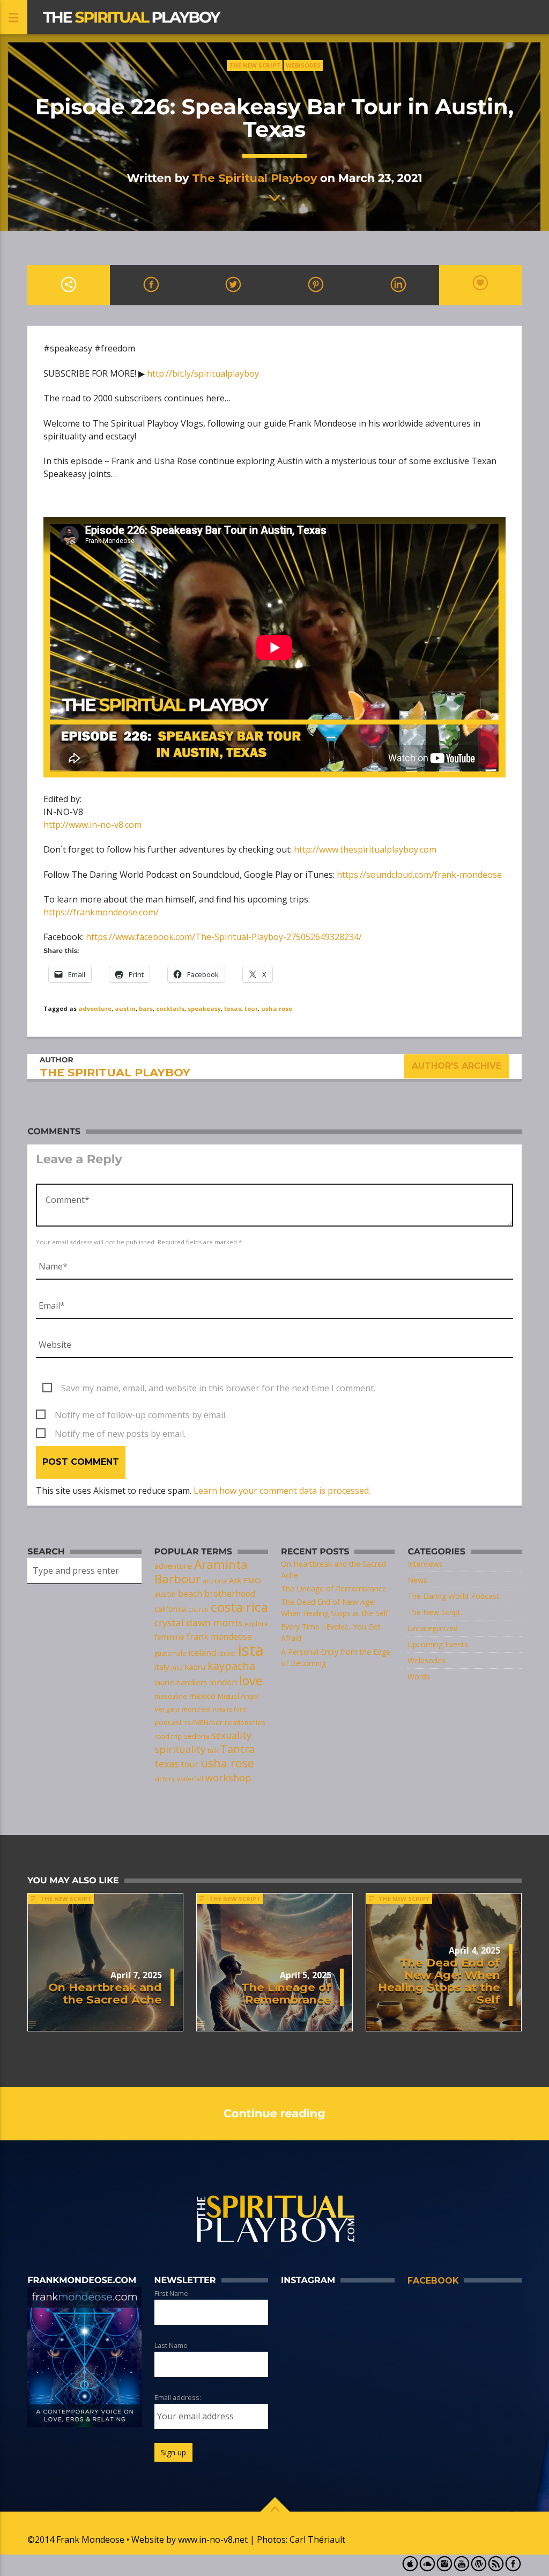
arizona (215, 1581)
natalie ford (229, 1709)
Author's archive (457, 1066)
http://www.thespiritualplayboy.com (365, 849)
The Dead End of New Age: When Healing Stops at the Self (439, 1981)
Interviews (425, 1564)
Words (419, 1676)
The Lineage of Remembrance (334, 1588)
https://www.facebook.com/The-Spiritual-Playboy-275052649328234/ (224, 937)
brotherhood (230, 1594)
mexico (202, 1696)
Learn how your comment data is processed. (282, 1491)
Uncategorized (433, 1628)
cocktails (170, 1008)
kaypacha (231, 1666)
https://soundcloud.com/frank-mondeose (419, 875)
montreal (196, 1709)
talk (213, 1750)
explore (256, 1624)
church (198, 1610)
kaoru (195, 1667)
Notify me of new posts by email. (120, 1434)
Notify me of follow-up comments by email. (141, 1415)
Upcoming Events (438, 1644)
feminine (169, 1637)
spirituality (180, 1749)
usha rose (277, 1008)
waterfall (190, 1779)
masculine (171, 1696)
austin (125, 1008)
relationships (245, 1722)
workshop (228, 1778)
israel (227, 1653)
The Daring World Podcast (453, 1596)
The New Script (255, 65)
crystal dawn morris (198, 1623)
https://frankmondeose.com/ (101, 912)
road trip (168, 1736)
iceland (202, 1653)
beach (190, 1594)
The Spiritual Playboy (254, 178)
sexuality (232, 1735)
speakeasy (204, 1008)
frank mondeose (219, 1636)
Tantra (238, 1749)
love (251, 1680)
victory (165, 1779)
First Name (171, 2293)
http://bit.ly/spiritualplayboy (203, 373)
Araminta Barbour (201, 1572)
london (223, 1682)
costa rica (239, 1607)
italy (162, 1667)
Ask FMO (245, 1580)
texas (233, 1008)
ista (251, 1650)
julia (177, 1668)
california (170, 1609)
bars (146, 1008)
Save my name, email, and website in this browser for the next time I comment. (218, 1388)
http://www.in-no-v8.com (92, 825)
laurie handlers (181, 1682)
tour (251, 1008)
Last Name (171, 2345)
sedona (197, 1736)
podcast (168, 1722)
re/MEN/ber (203, 1722)
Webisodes (303, 65)
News (417, 1580)
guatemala (170, 1653)
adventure (95, 1008)
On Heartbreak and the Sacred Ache (105, 1993)
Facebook (433, 2281)
